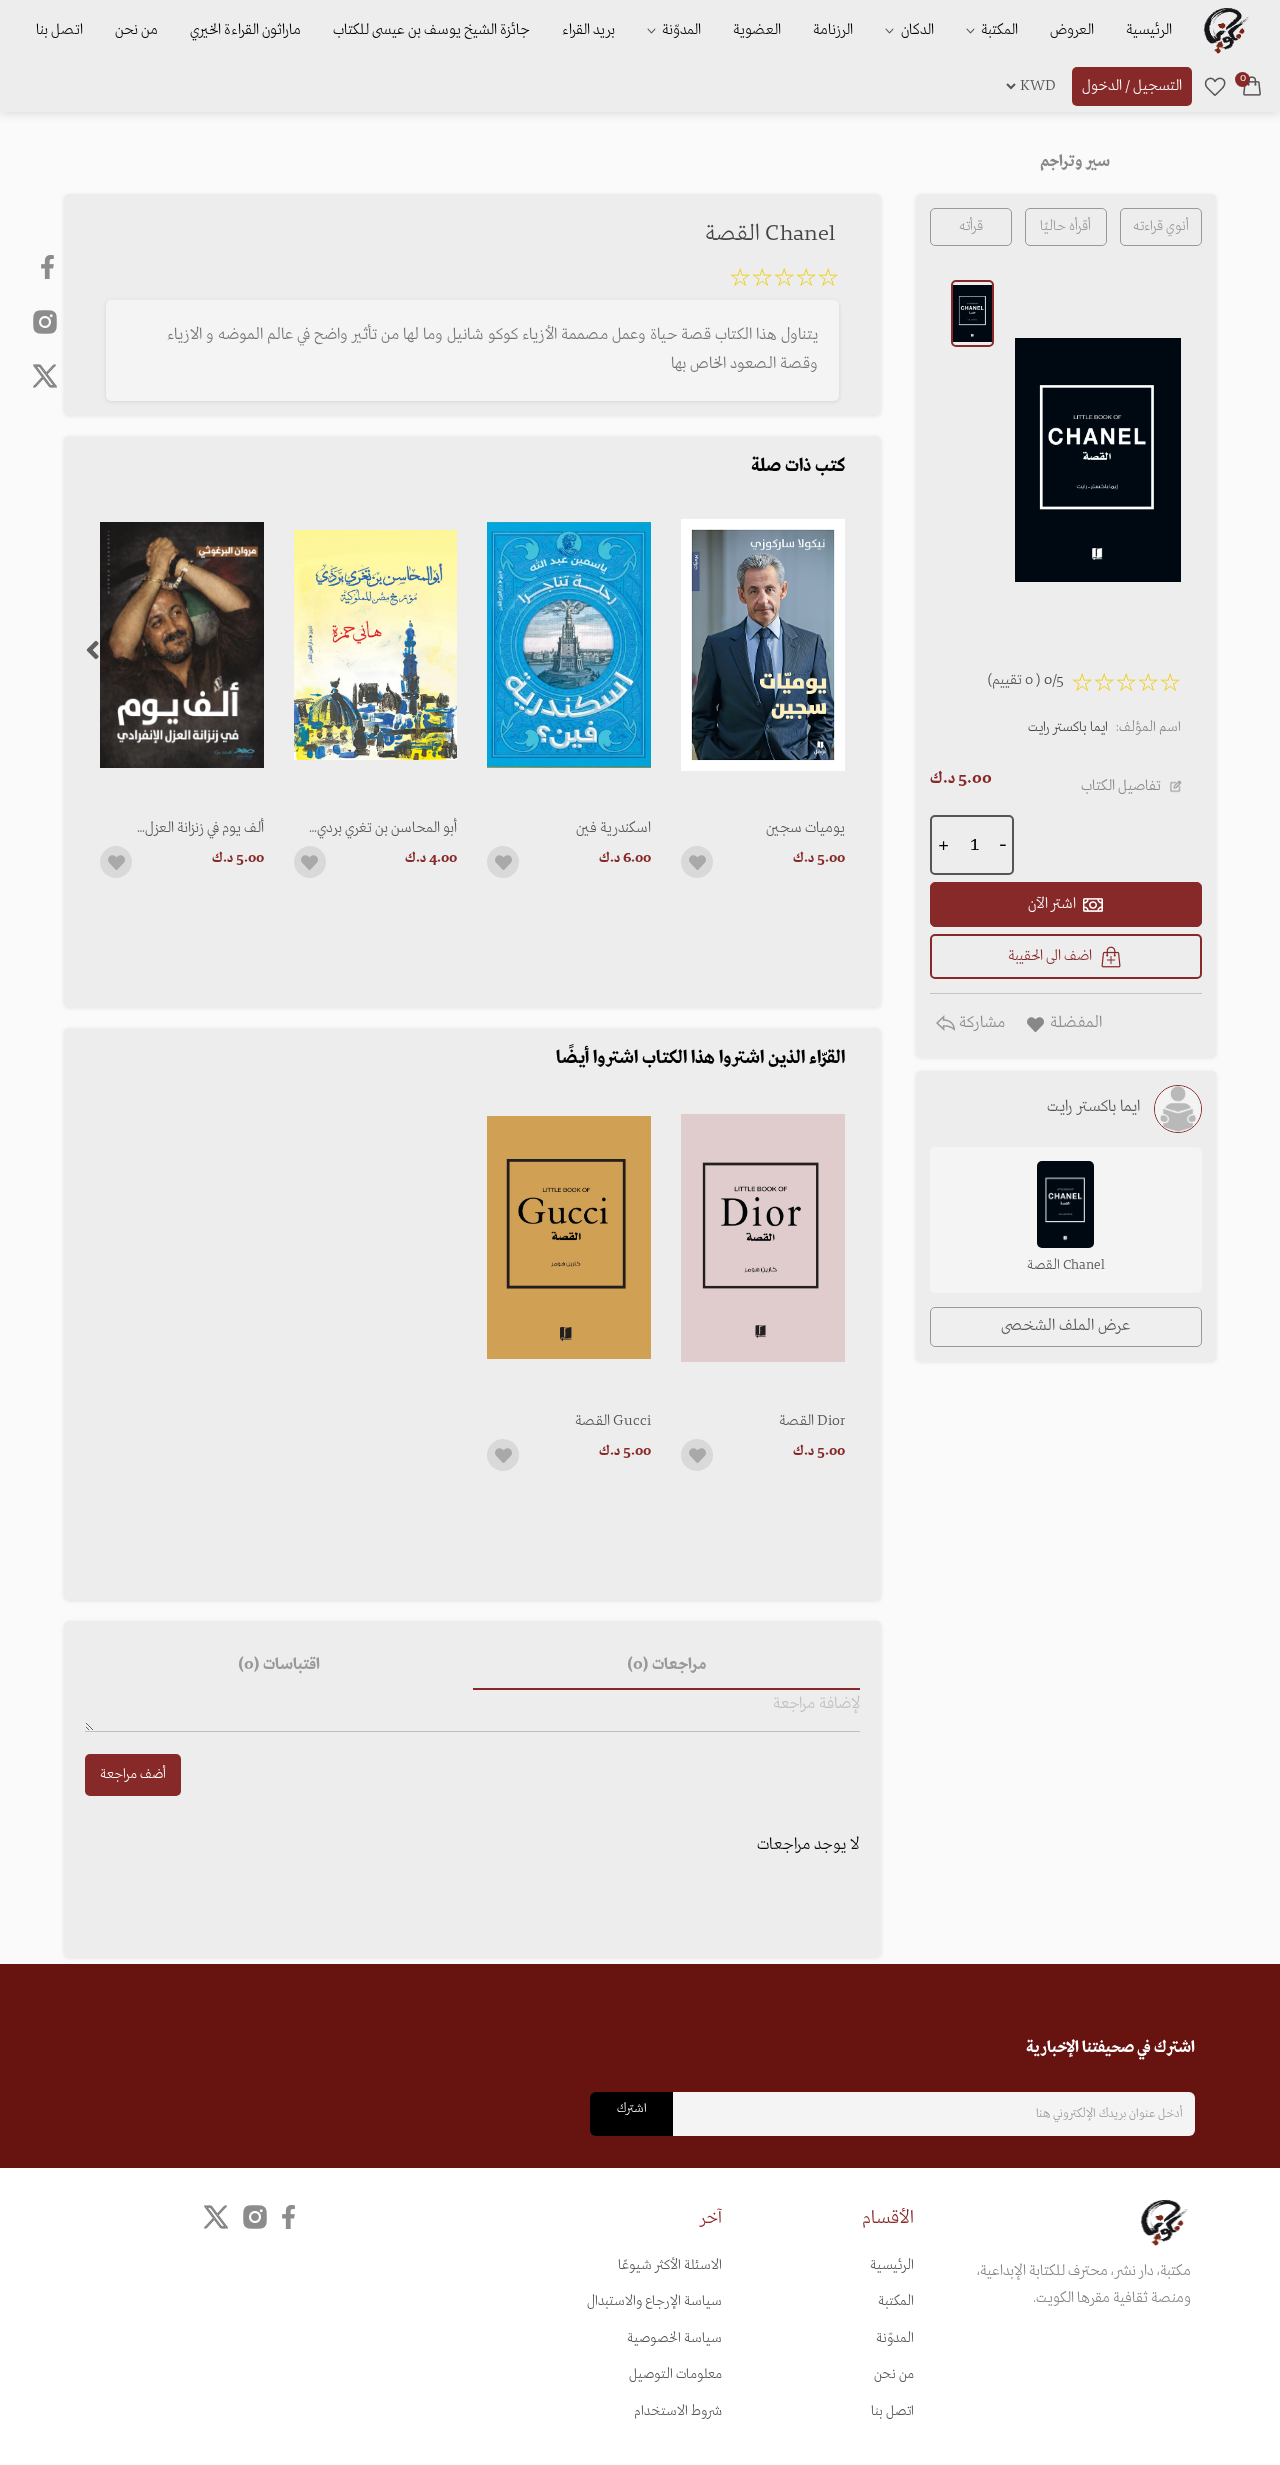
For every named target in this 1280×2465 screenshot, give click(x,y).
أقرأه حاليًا (1065, 226)
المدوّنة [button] (680, 30)
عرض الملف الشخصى (1065, 1326)
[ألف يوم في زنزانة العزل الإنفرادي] (182, 645)
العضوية (757, 30)
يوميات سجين (805, 828)
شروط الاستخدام (678, 2411)
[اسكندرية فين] (569, 645)
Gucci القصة (613, 1421)
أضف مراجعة (133, 1774)
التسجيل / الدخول (1132, 86)
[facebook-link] (49, 267)
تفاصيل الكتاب (1121, 786)
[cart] (1252, 86)
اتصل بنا (59, 30)
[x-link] (45, 376)
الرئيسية (1149, 30)
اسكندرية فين (613, 828)
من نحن (136, 30)
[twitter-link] (216, 2217)
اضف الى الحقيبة (1050, 956)
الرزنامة (833, 30)
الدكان (916, 30)
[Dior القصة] (763, 1237)
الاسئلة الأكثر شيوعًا (670, 2265)
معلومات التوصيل (675, 2374)
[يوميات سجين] (763, 645)
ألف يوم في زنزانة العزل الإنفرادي (204, 828)
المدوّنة (895, 2338)
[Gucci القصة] (569, 1237)
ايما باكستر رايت (1068, 727)
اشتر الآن (1052, 904)
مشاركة (980, 1023)
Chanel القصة (1066, 1265)
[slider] (784, 281)
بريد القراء (588, 30)
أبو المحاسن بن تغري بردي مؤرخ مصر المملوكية (387, 828)
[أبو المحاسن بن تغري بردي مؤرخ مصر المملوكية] (376, 645)
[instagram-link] (45, 321)
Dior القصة (812, 1421)
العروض (1072, 30)
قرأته (971, 226)
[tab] (666, 1666)
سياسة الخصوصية (674, 2338)
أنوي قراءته (1161, 226)
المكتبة (998, 30)
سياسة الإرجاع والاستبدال (654, 2301)
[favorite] (1215, 86)
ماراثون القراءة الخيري (245, 30)
